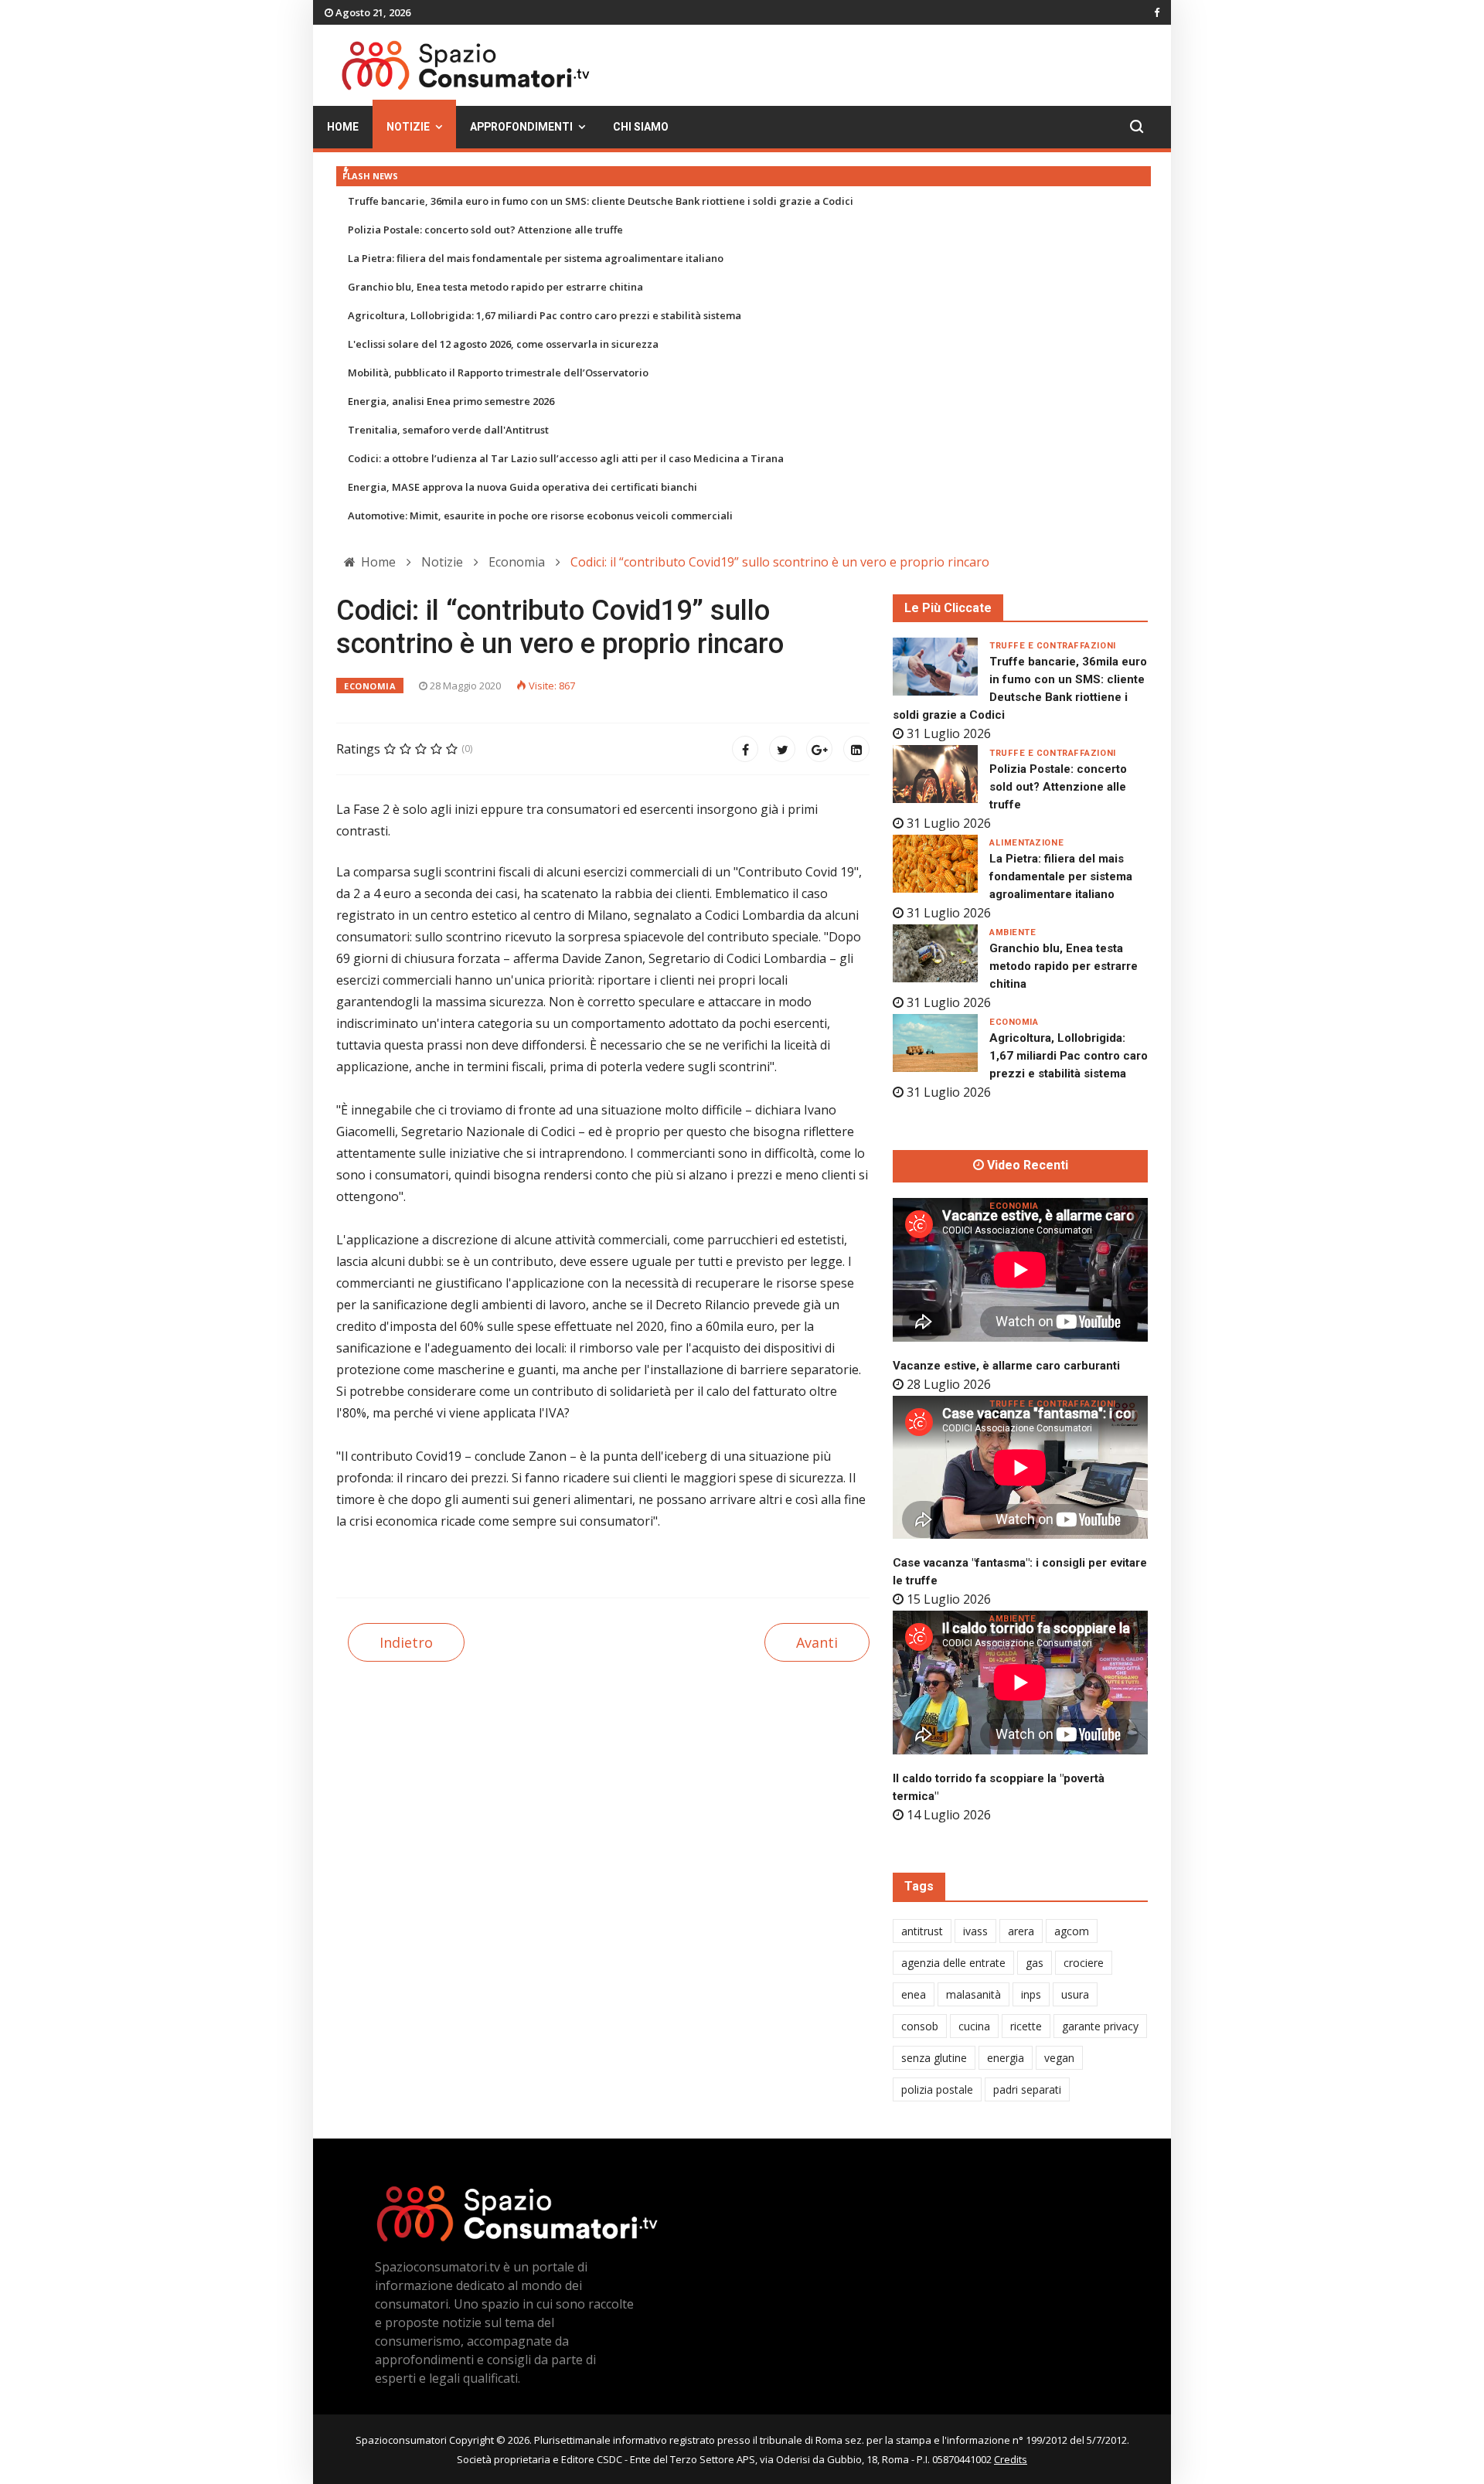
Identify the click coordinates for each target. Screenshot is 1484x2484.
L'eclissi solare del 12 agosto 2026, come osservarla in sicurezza (503, 344)
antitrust (922, 1931)
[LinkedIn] (856, 749)
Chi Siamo (641, 127)
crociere (1084, 1963)
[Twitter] (782, 749)
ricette (1026, 2026)
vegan (1059, 2058)
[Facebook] (745, 749)
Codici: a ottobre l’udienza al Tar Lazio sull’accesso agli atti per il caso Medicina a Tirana (566, 458)
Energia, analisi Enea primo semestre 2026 (451, 401)
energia (1006, 2058)
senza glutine (934, 2058)
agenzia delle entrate (953, 1963)
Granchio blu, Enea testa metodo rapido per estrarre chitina (495, 287)
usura (1075, 1994)
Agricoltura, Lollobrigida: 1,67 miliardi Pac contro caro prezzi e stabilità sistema (545, 315)
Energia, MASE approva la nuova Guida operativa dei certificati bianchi (522, 487)
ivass (975, 1931)
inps (1031, 1994)
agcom (1072, 1931)
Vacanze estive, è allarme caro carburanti (1006, 1366)
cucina (974, 2026)
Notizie (408, 127)
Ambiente (1013, 932)
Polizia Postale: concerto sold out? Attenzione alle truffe (485, 230)
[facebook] (1157, 12)
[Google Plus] (819, 749)
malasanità (973, 1994)
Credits (1011, 2459)
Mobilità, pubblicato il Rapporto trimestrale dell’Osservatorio (498, 373)
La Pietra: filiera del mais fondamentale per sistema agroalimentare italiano (536, 258)
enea (914, 1994)
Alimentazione (1026, 843)
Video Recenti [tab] (1026, 1165)
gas (1035, 1963)
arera (1021, 1931)
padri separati (1027, 2089)
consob (920, 2026)
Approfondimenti (521, 127)
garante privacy (1100, 2026)
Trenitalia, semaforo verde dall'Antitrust (448, 430)
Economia (370, 686)
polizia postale (937, 2089)
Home (343, 127)
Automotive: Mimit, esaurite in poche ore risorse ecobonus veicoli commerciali (540, 516)
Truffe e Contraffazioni (1053, 646)
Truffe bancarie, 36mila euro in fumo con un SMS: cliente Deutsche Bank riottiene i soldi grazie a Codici (601, 201)
